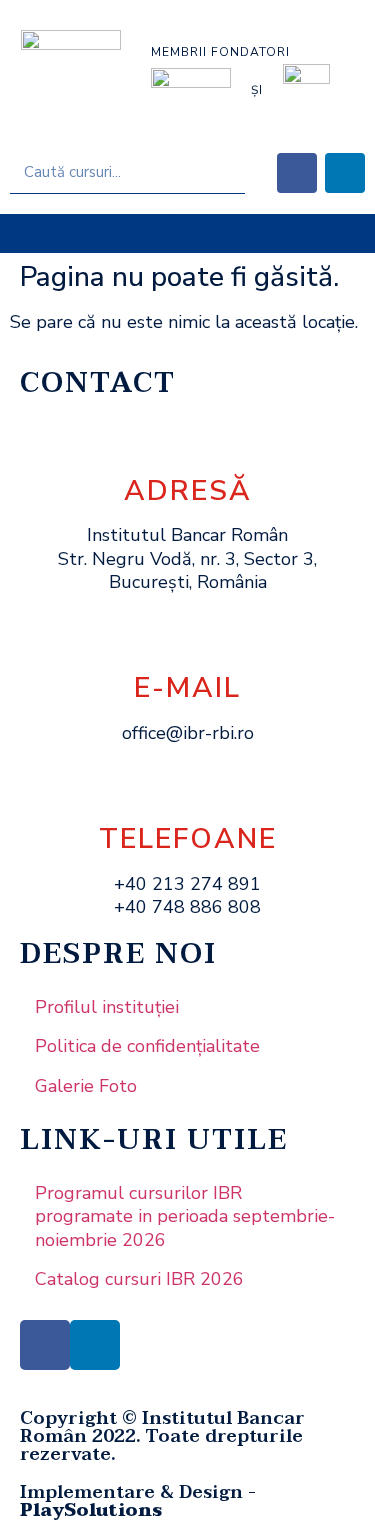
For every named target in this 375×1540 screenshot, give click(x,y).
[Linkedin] (345, 173)
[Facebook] (297, 173)
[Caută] (223, 172)
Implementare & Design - (138, 1501)
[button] (187, 233)
